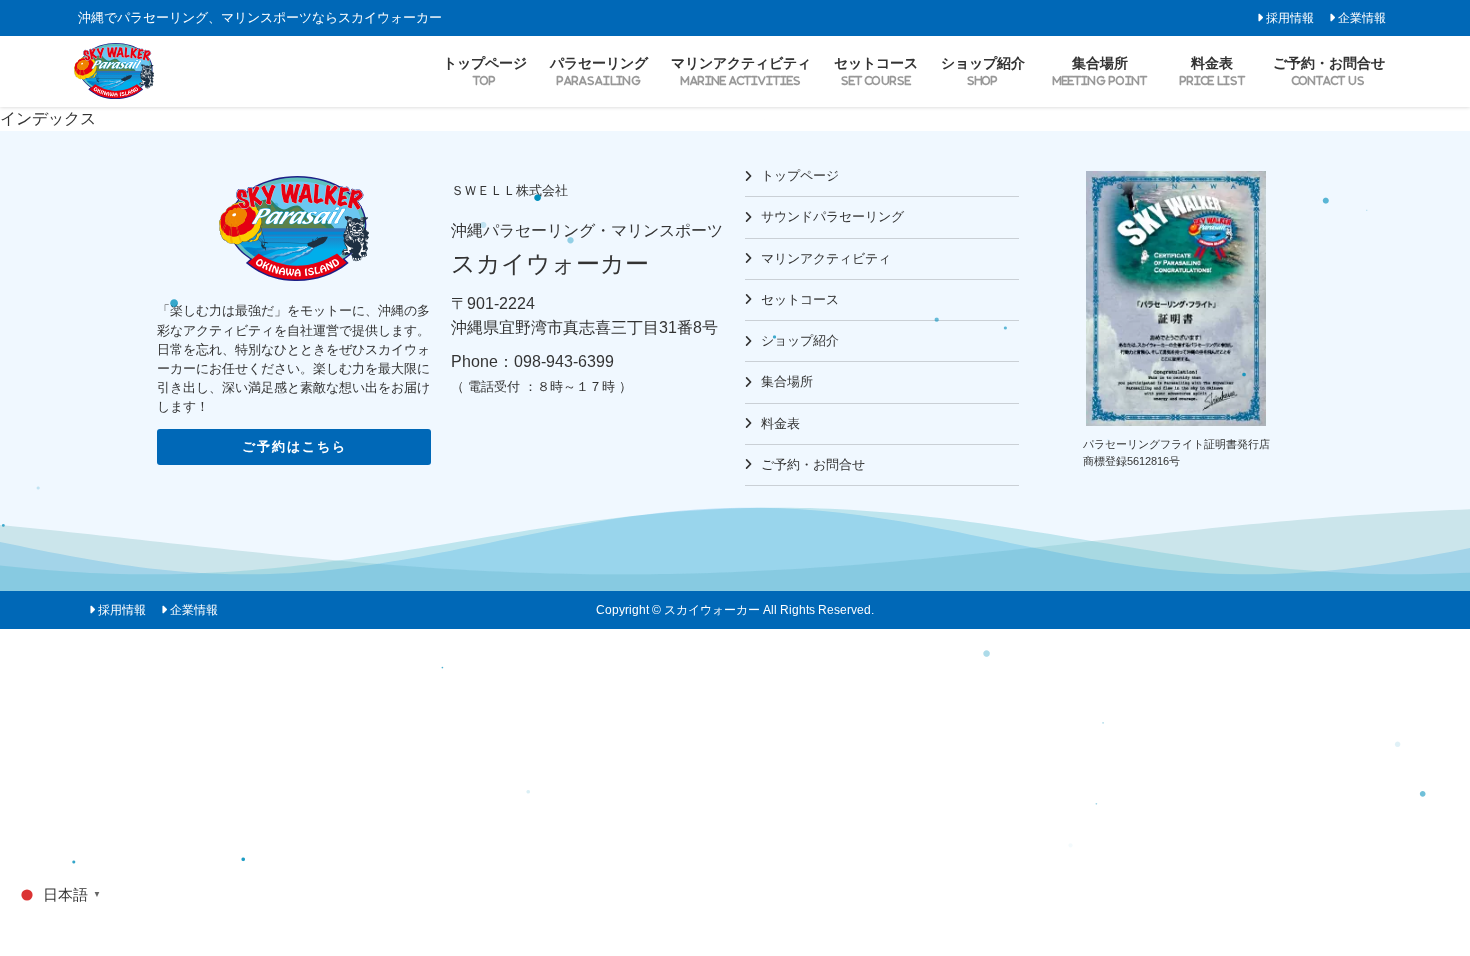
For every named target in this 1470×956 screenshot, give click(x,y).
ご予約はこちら (294, 446)
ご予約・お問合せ (813, 464)
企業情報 (1362, 17)
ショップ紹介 (800, 340)
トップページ (800, 175)
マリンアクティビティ (826, 258)
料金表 (780, 423)
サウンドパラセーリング (832, 216)
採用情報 (1290, 17)
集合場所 (787, 381)
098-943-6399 (564, 361)
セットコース (800, 299)
